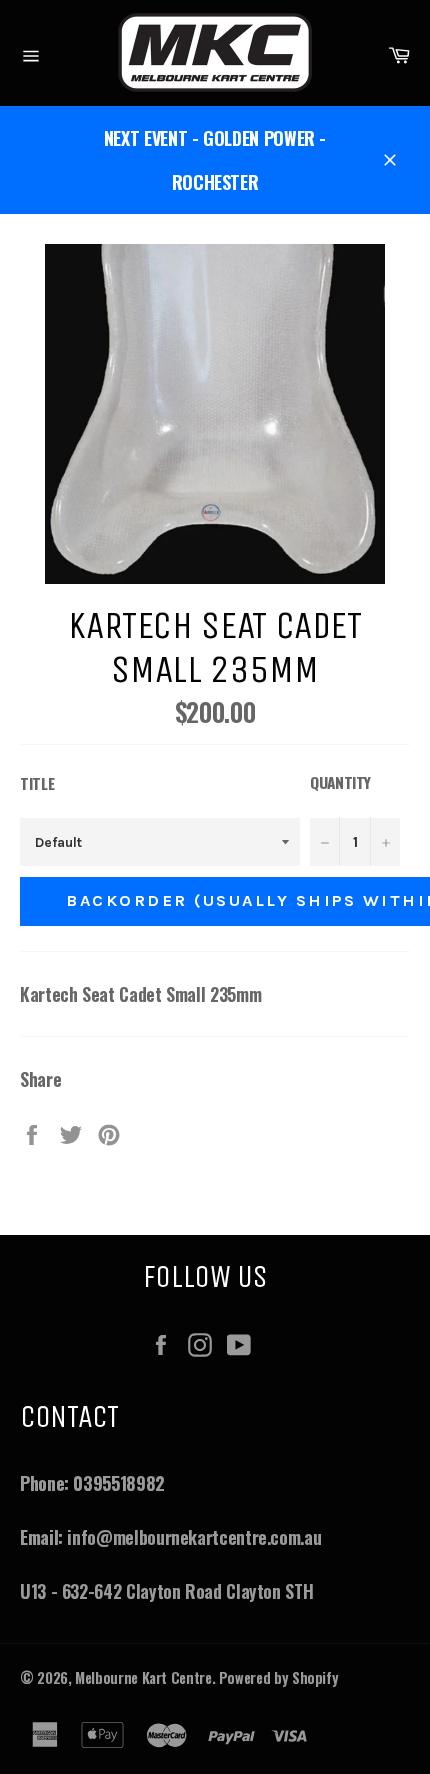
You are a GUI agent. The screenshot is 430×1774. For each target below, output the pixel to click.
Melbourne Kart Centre (143, 1677)
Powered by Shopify (279, 1677)
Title (37, 783)
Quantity (340, 782)
